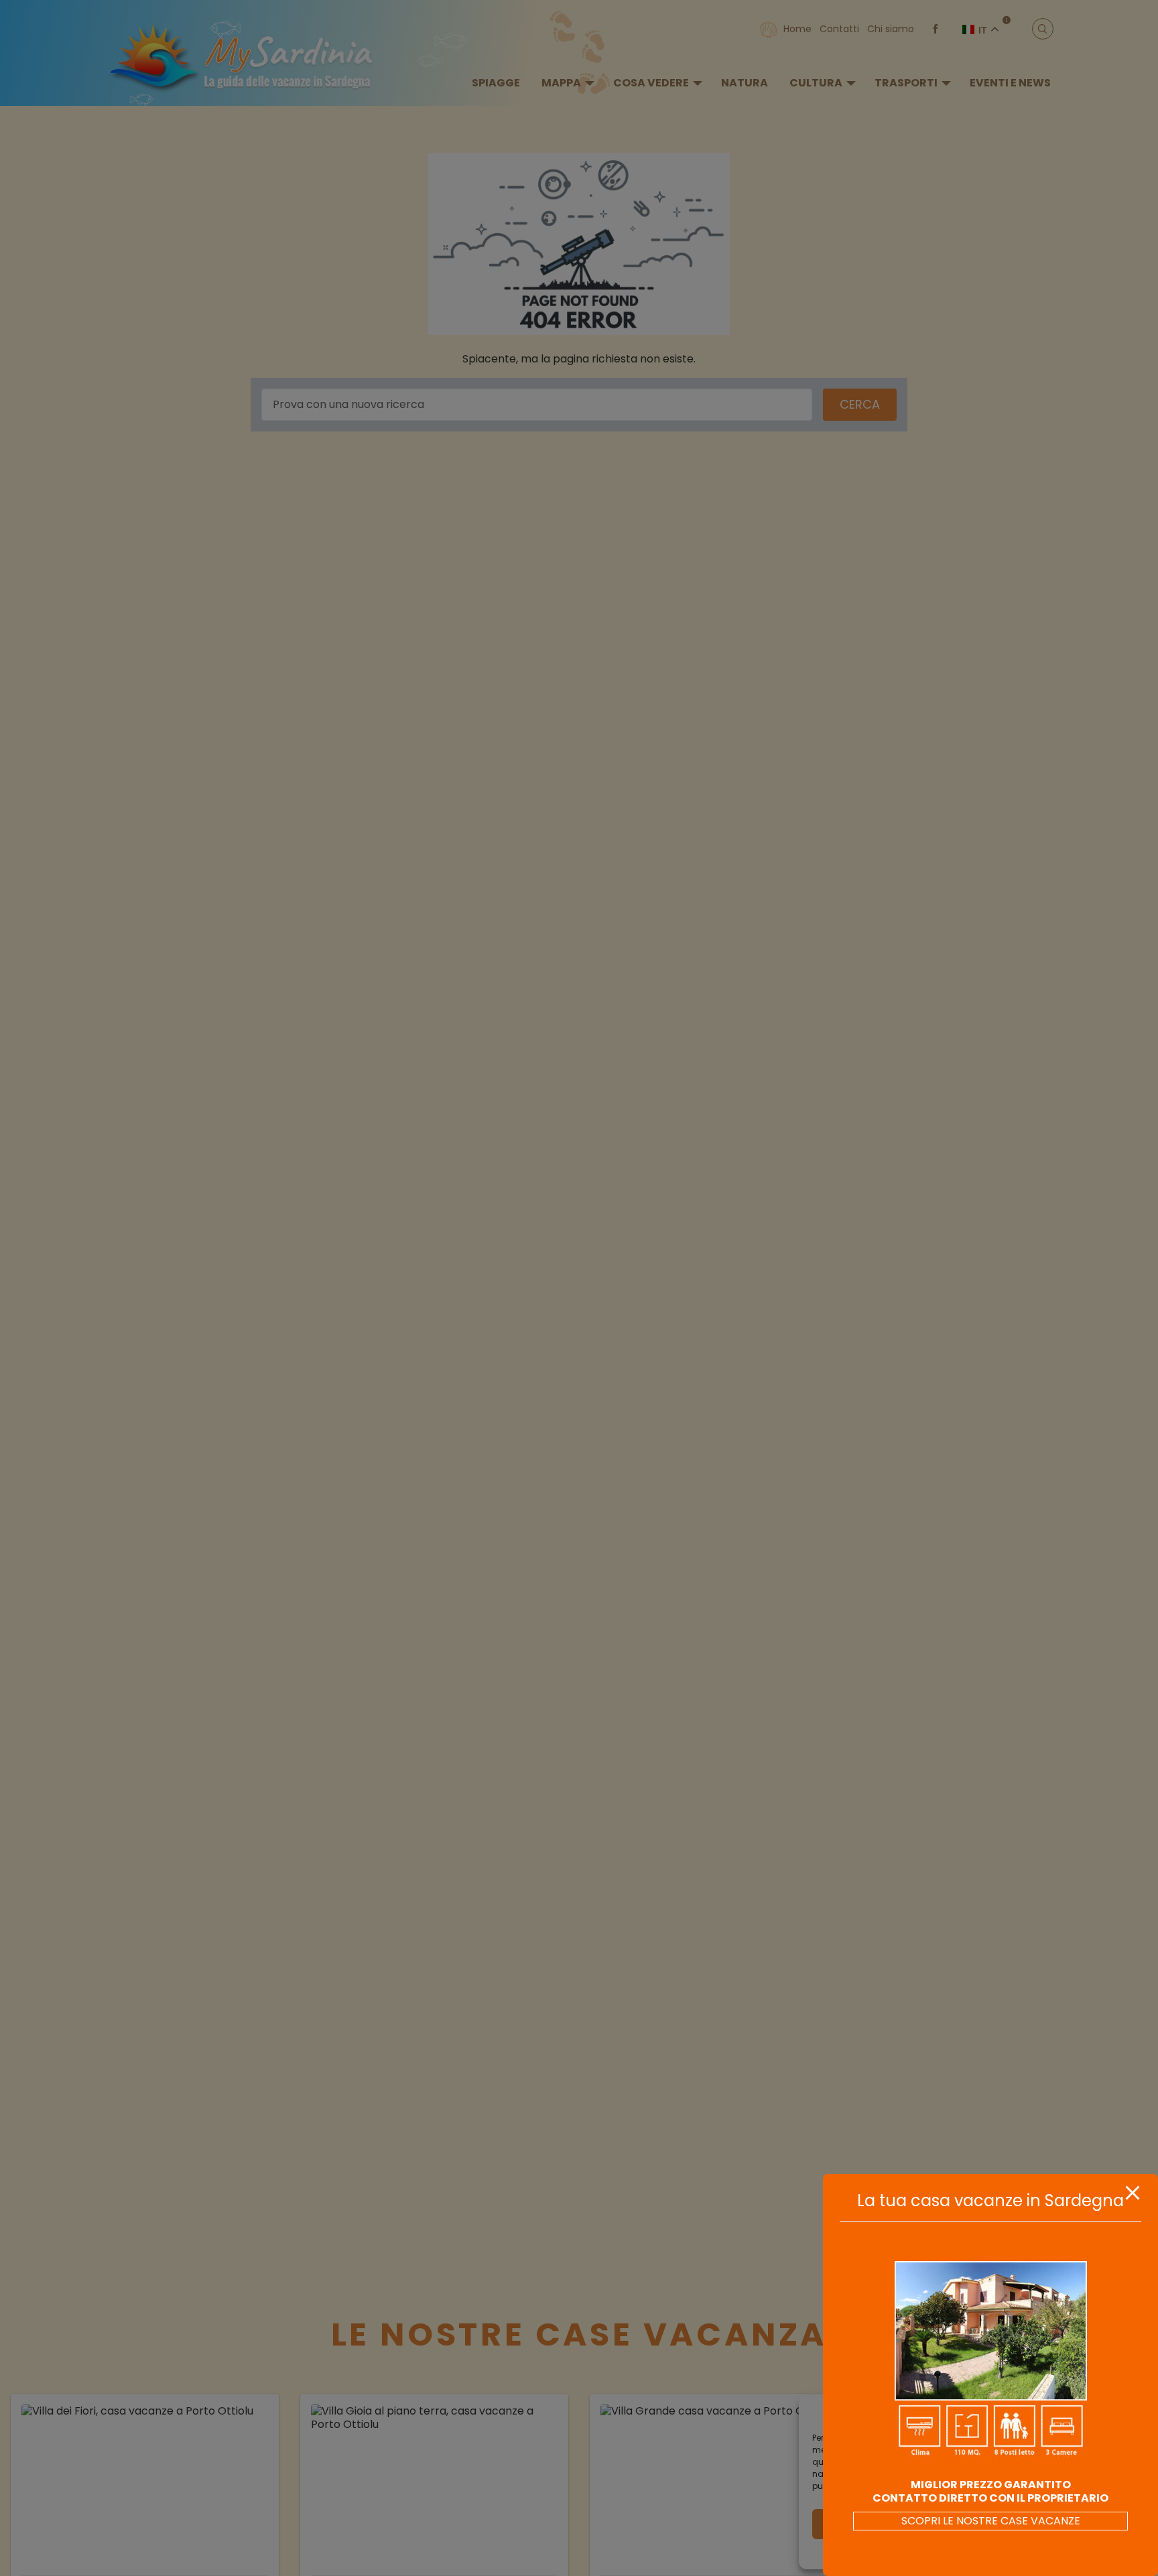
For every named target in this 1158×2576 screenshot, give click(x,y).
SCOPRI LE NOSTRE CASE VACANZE (991, 2521)
